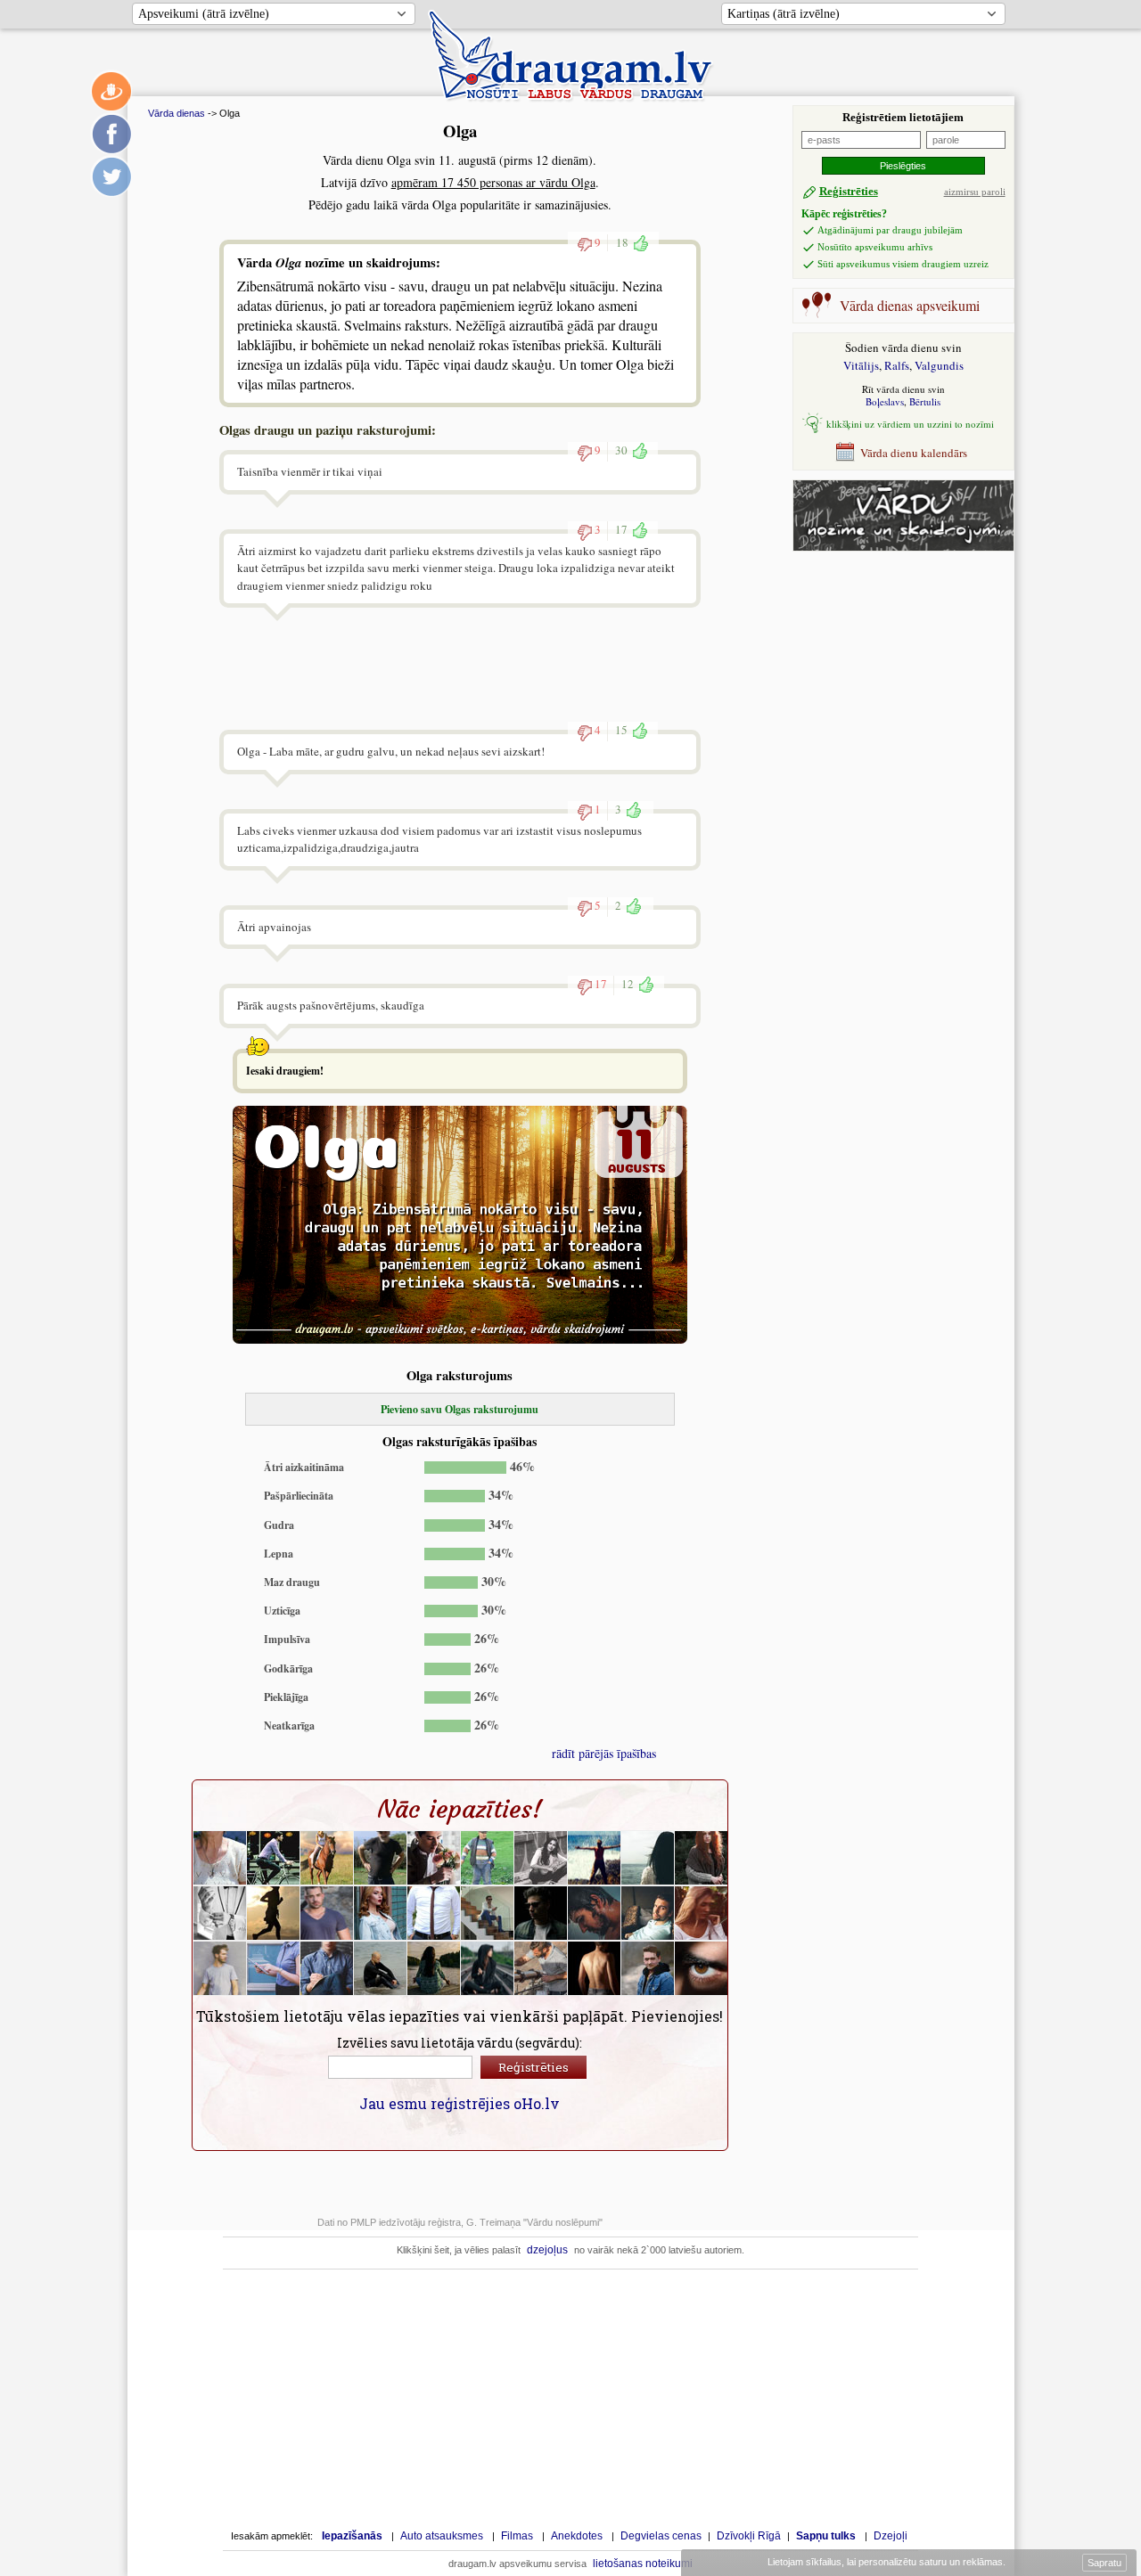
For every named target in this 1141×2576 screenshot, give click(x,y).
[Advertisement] (894, 658)
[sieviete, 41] (702, 1913)
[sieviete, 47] (648, 1858)
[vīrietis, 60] (488, 1858)
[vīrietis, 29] (327, 1913)
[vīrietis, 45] (220, 1913)
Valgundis (939, 365)
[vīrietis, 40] (595, 1913)
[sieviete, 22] (488, 1968)
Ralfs (897, 365)
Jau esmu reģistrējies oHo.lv (460, 2103)
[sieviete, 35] (541, 1858)
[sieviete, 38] (274, 1968)
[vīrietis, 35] (702, 1968)
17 (621, 529)
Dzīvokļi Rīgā (749, 2536)
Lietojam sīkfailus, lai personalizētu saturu (885, 2562)
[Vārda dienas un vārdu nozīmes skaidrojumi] (903, 547)
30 (621, 450)
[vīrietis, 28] (274, 1858)
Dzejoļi (891, 2536)
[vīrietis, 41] (648, 1913)
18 (622, 242)
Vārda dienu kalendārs (914, 453)
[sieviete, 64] (220, 1858)
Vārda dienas (176, 113)
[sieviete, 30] (381, 1913)
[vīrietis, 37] (541, 1913)
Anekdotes (577, 2536)
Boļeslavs (885, 401)
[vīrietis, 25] (595, 1858)
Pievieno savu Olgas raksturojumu (460, 1409)
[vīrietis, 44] (434, 1913)
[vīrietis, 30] (220, 1968)
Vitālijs (861, 365)
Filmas (517, 2536)
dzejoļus (547, 2250)
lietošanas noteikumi (643, 2564)
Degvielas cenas (661, 2536)
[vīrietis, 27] (434, 1858)
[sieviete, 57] (434, 1968)
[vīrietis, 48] (541, 1968)
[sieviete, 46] (327, 1858)
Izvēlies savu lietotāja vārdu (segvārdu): (460, 2043)
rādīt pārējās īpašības (604, 1753)
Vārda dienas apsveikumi (910, 305)
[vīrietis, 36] (595, 1968)
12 (628, 984)
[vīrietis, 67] (381, 1858)
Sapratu (1104, 2563)
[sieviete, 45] (274, 1913)
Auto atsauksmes (442, 2536)
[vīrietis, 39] (488, 1913)
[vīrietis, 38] (648, 1968)
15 (621, 730)
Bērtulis (925, 401)
